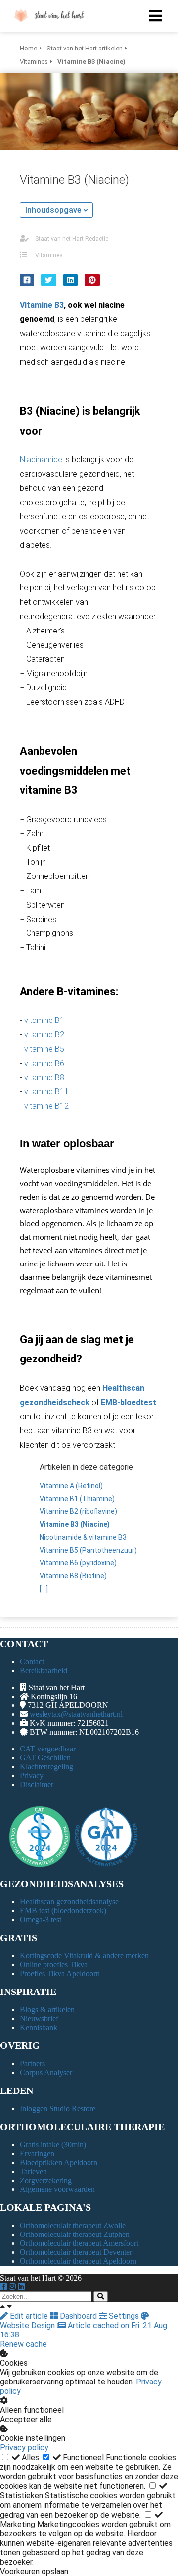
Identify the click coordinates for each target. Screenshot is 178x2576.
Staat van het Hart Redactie (72, 239)
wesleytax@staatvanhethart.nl (76, 1714)
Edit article (29, 2316)
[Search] (101, 2297)
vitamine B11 (46, 1092)
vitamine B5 (44, 1049)
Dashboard (78, 2316)
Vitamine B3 (42, 305)
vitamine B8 (44, 1078)
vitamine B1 (44, 1020)
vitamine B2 (44, 1035)
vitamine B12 (46, 1106)
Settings (124, 2316)
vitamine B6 (44, 1063)
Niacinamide (41, 460)
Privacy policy (24, 2448)
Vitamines (49, 255)
